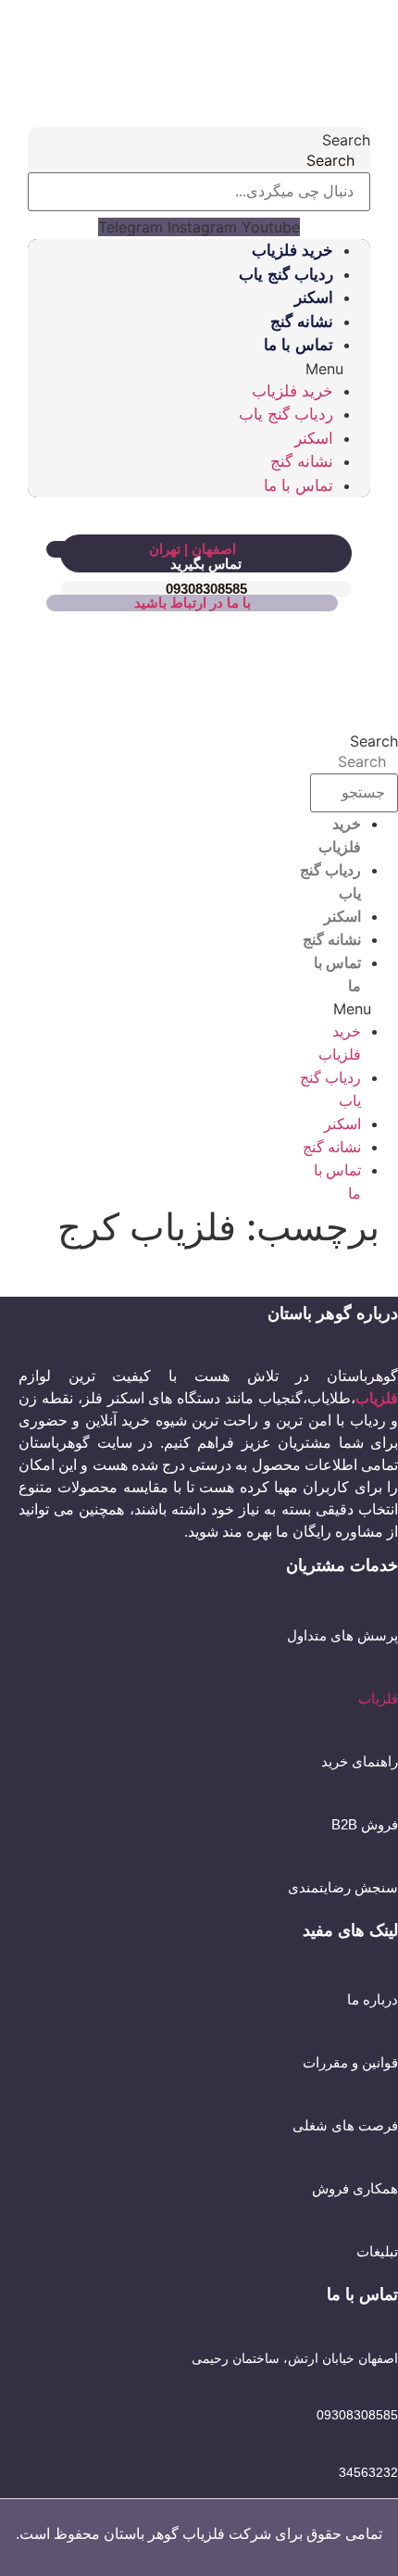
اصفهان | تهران (193, 549)
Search (346, 140)
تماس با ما (298, 345)
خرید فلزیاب (292, 251)
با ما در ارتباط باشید (193, 603)
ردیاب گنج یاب (286, 275)
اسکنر (314, 298)
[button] (199, 369)
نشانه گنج (302, 322)
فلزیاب (378, 1698)
